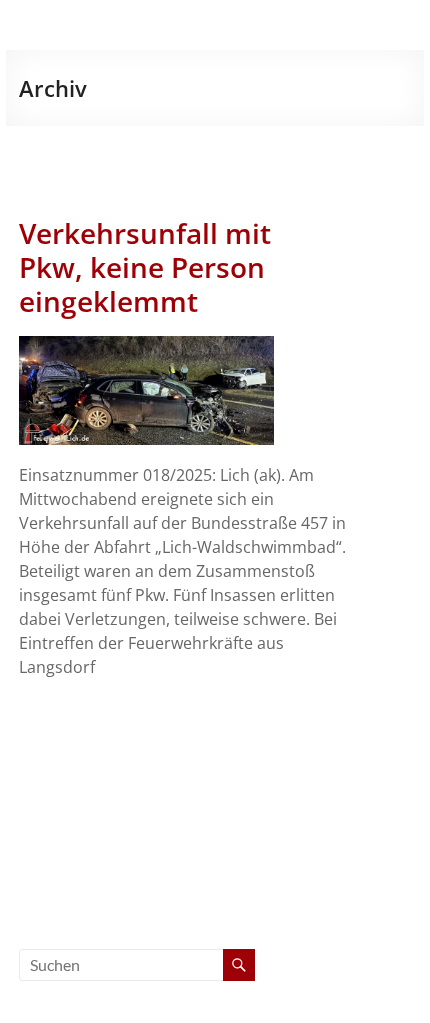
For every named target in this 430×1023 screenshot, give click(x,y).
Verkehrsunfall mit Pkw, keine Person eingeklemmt (145, 267)
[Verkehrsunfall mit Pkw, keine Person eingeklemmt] (146, 346)
